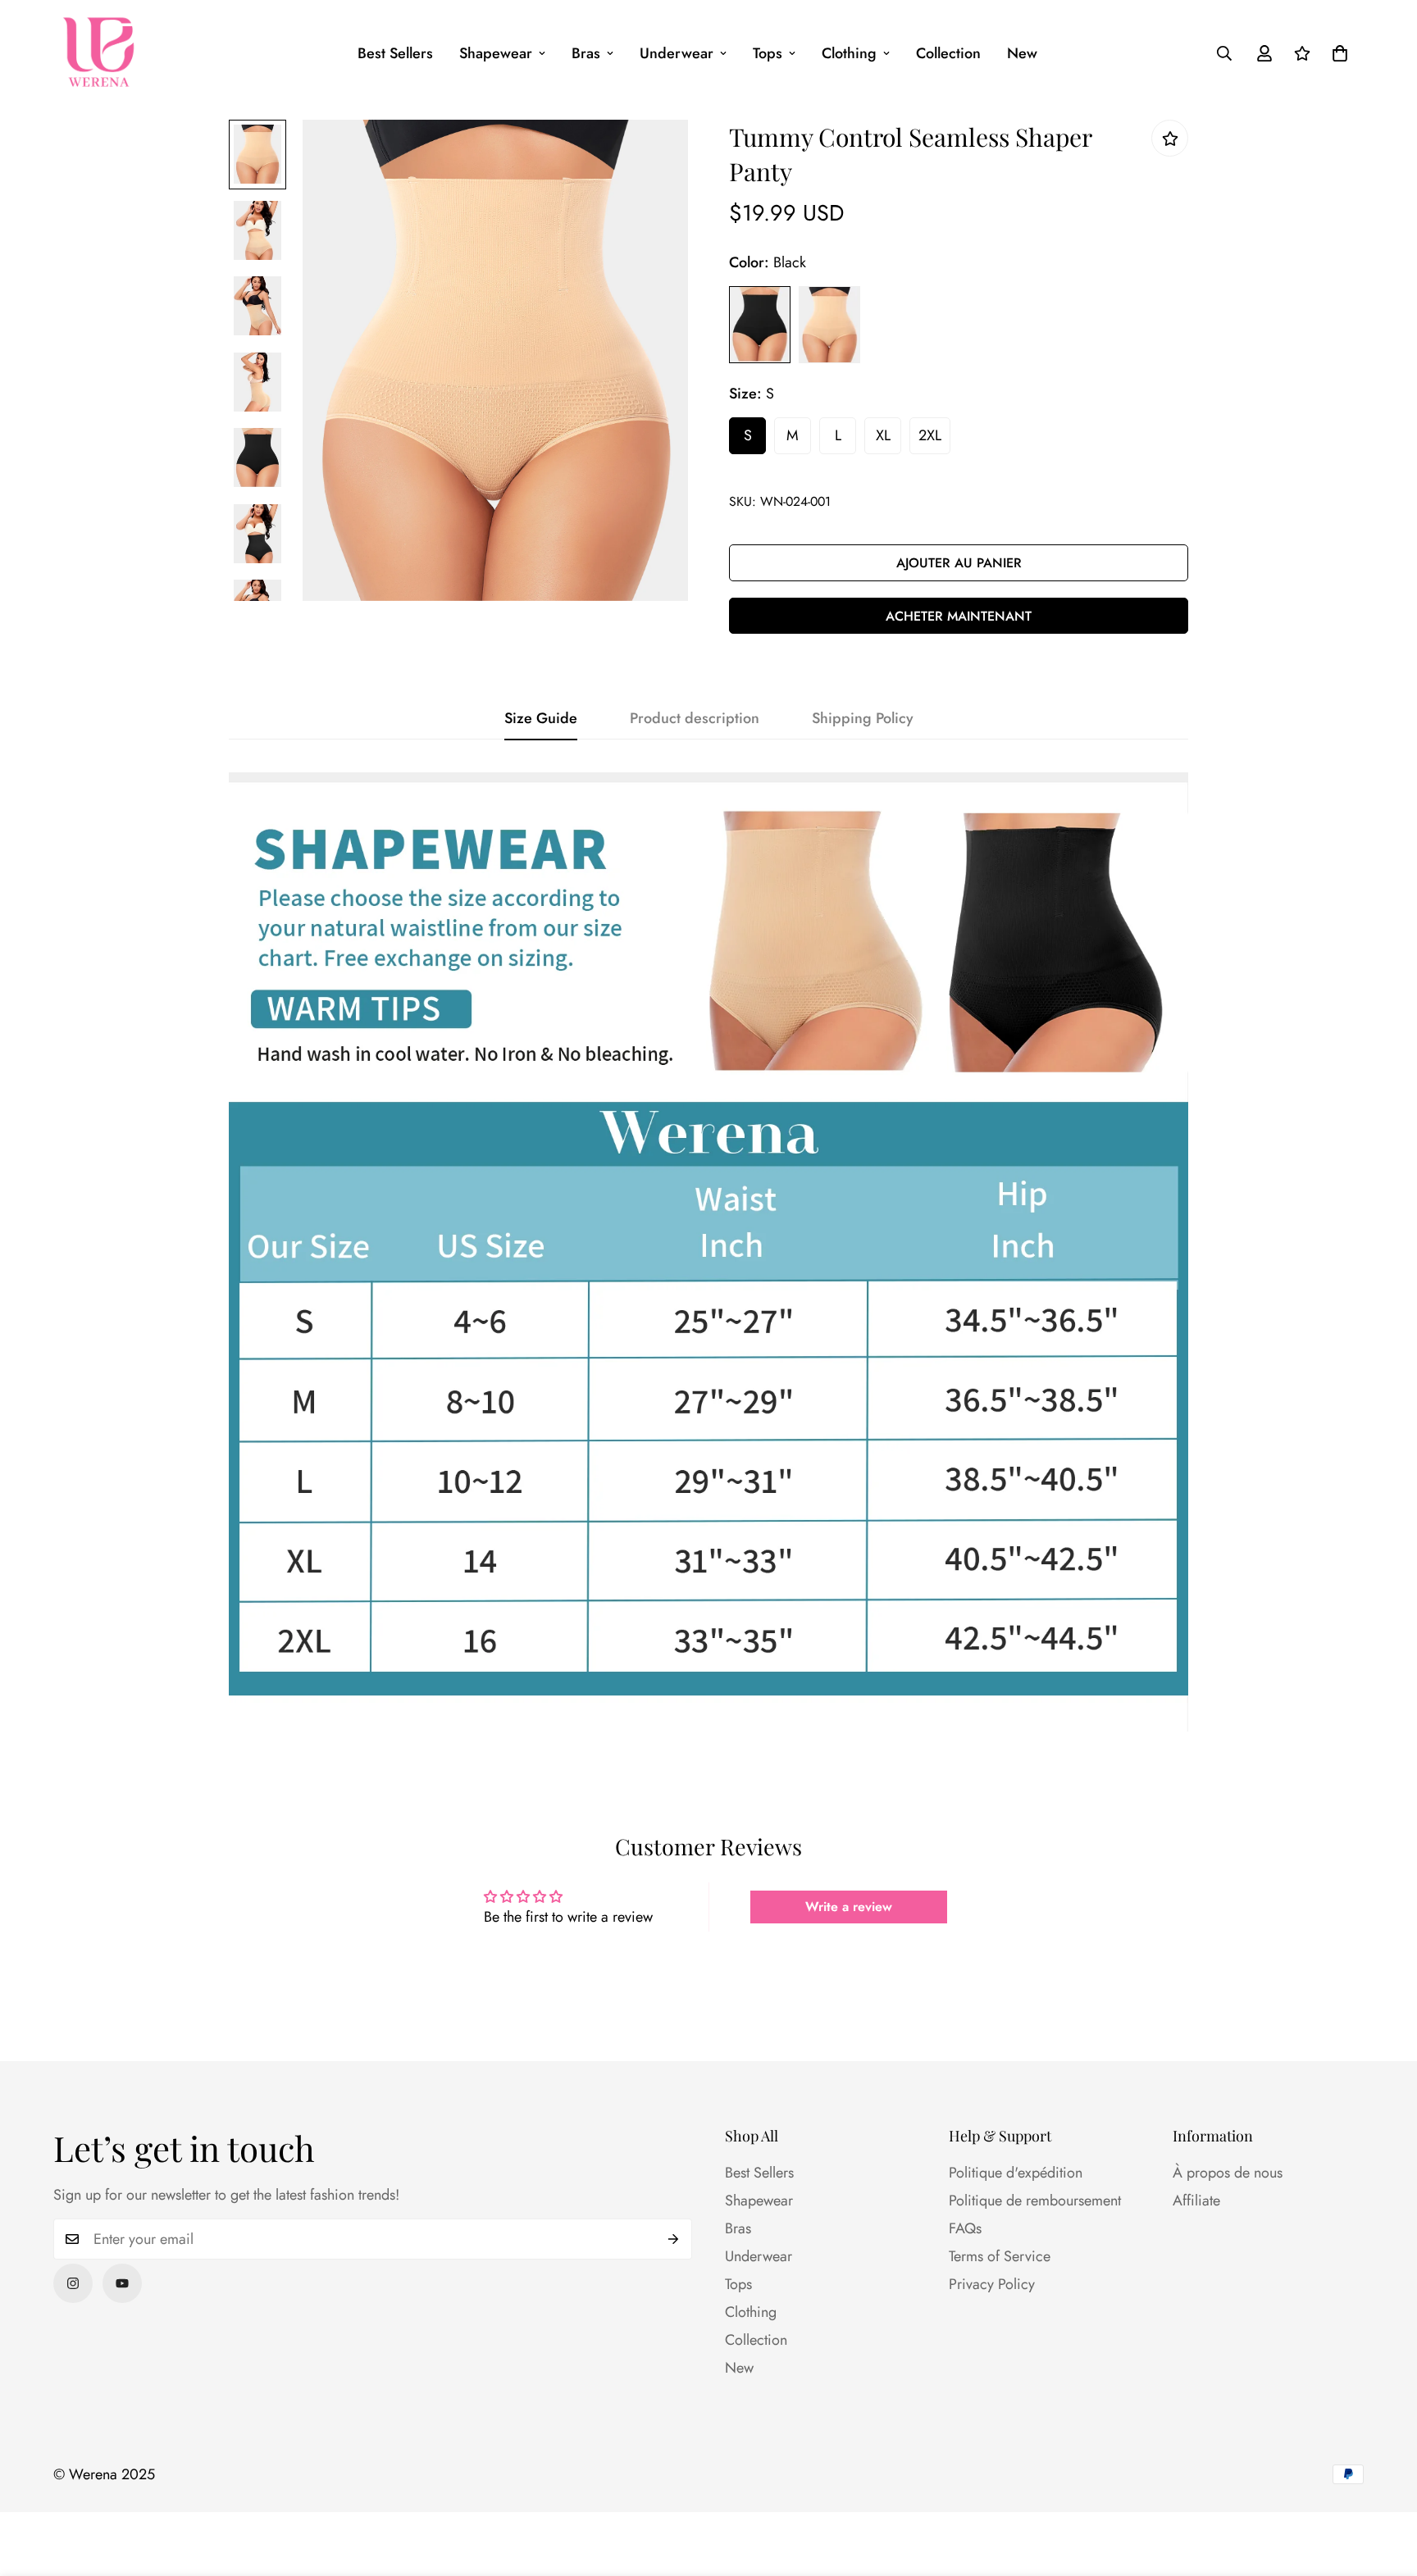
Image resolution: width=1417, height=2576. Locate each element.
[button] (1340, 53)
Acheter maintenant (959, 616)
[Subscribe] (674, 2239)
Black (760, 325)
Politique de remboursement (1035, 2201)
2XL (930, 435)
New (1022, 53)
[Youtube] (122, 2283)
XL (883, 435)
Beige (829, 325)
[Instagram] (73, 2283)
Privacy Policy (992, 2284)
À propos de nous (1228, 2173)
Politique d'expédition (1016, 2173)
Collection (948, 53)
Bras (586, 53)
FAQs (965, 2228)
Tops (768, 53)
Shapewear (496, 53)
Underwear (677, 53)
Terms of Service (1000, 2256)
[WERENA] (98, 53)
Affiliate (1196, 2201)
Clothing (849, 53)
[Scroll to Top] (1385, 2487)
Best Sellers (395, 53)
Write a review (849, 1907)
